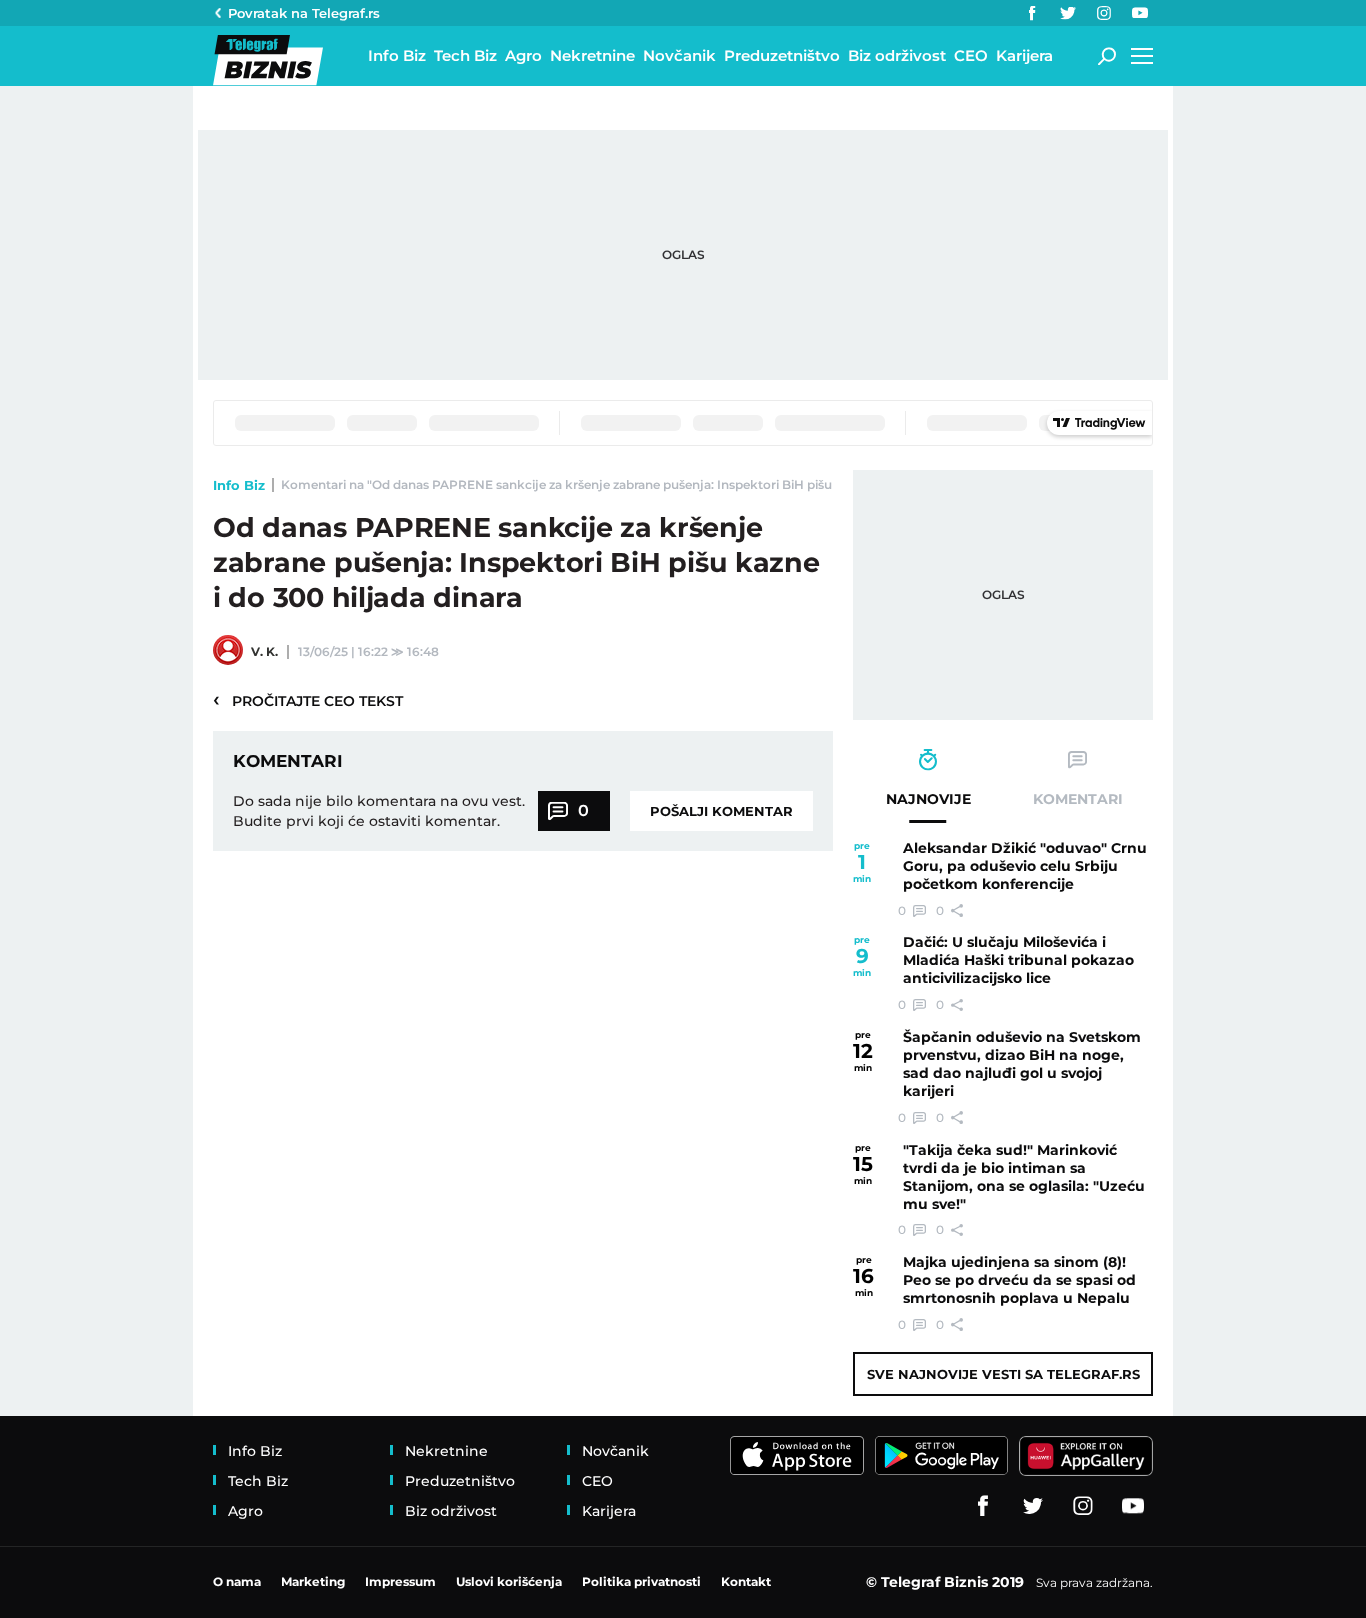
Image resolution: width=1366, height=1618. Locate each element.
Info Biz (239, 485)
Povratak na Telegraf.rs (304, 13)
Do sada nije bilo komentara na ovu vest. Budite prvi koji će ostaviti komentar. (379, 811)
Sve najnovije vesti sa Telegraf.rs (1003, 1374)
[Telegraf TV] (1140, 13)
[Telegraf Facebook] (1032, 13)
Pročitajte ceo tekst (308, 700)
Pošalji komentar (721, 811)
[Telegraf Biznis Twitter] (1068, 13)
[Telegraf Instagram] (1104, 13)
